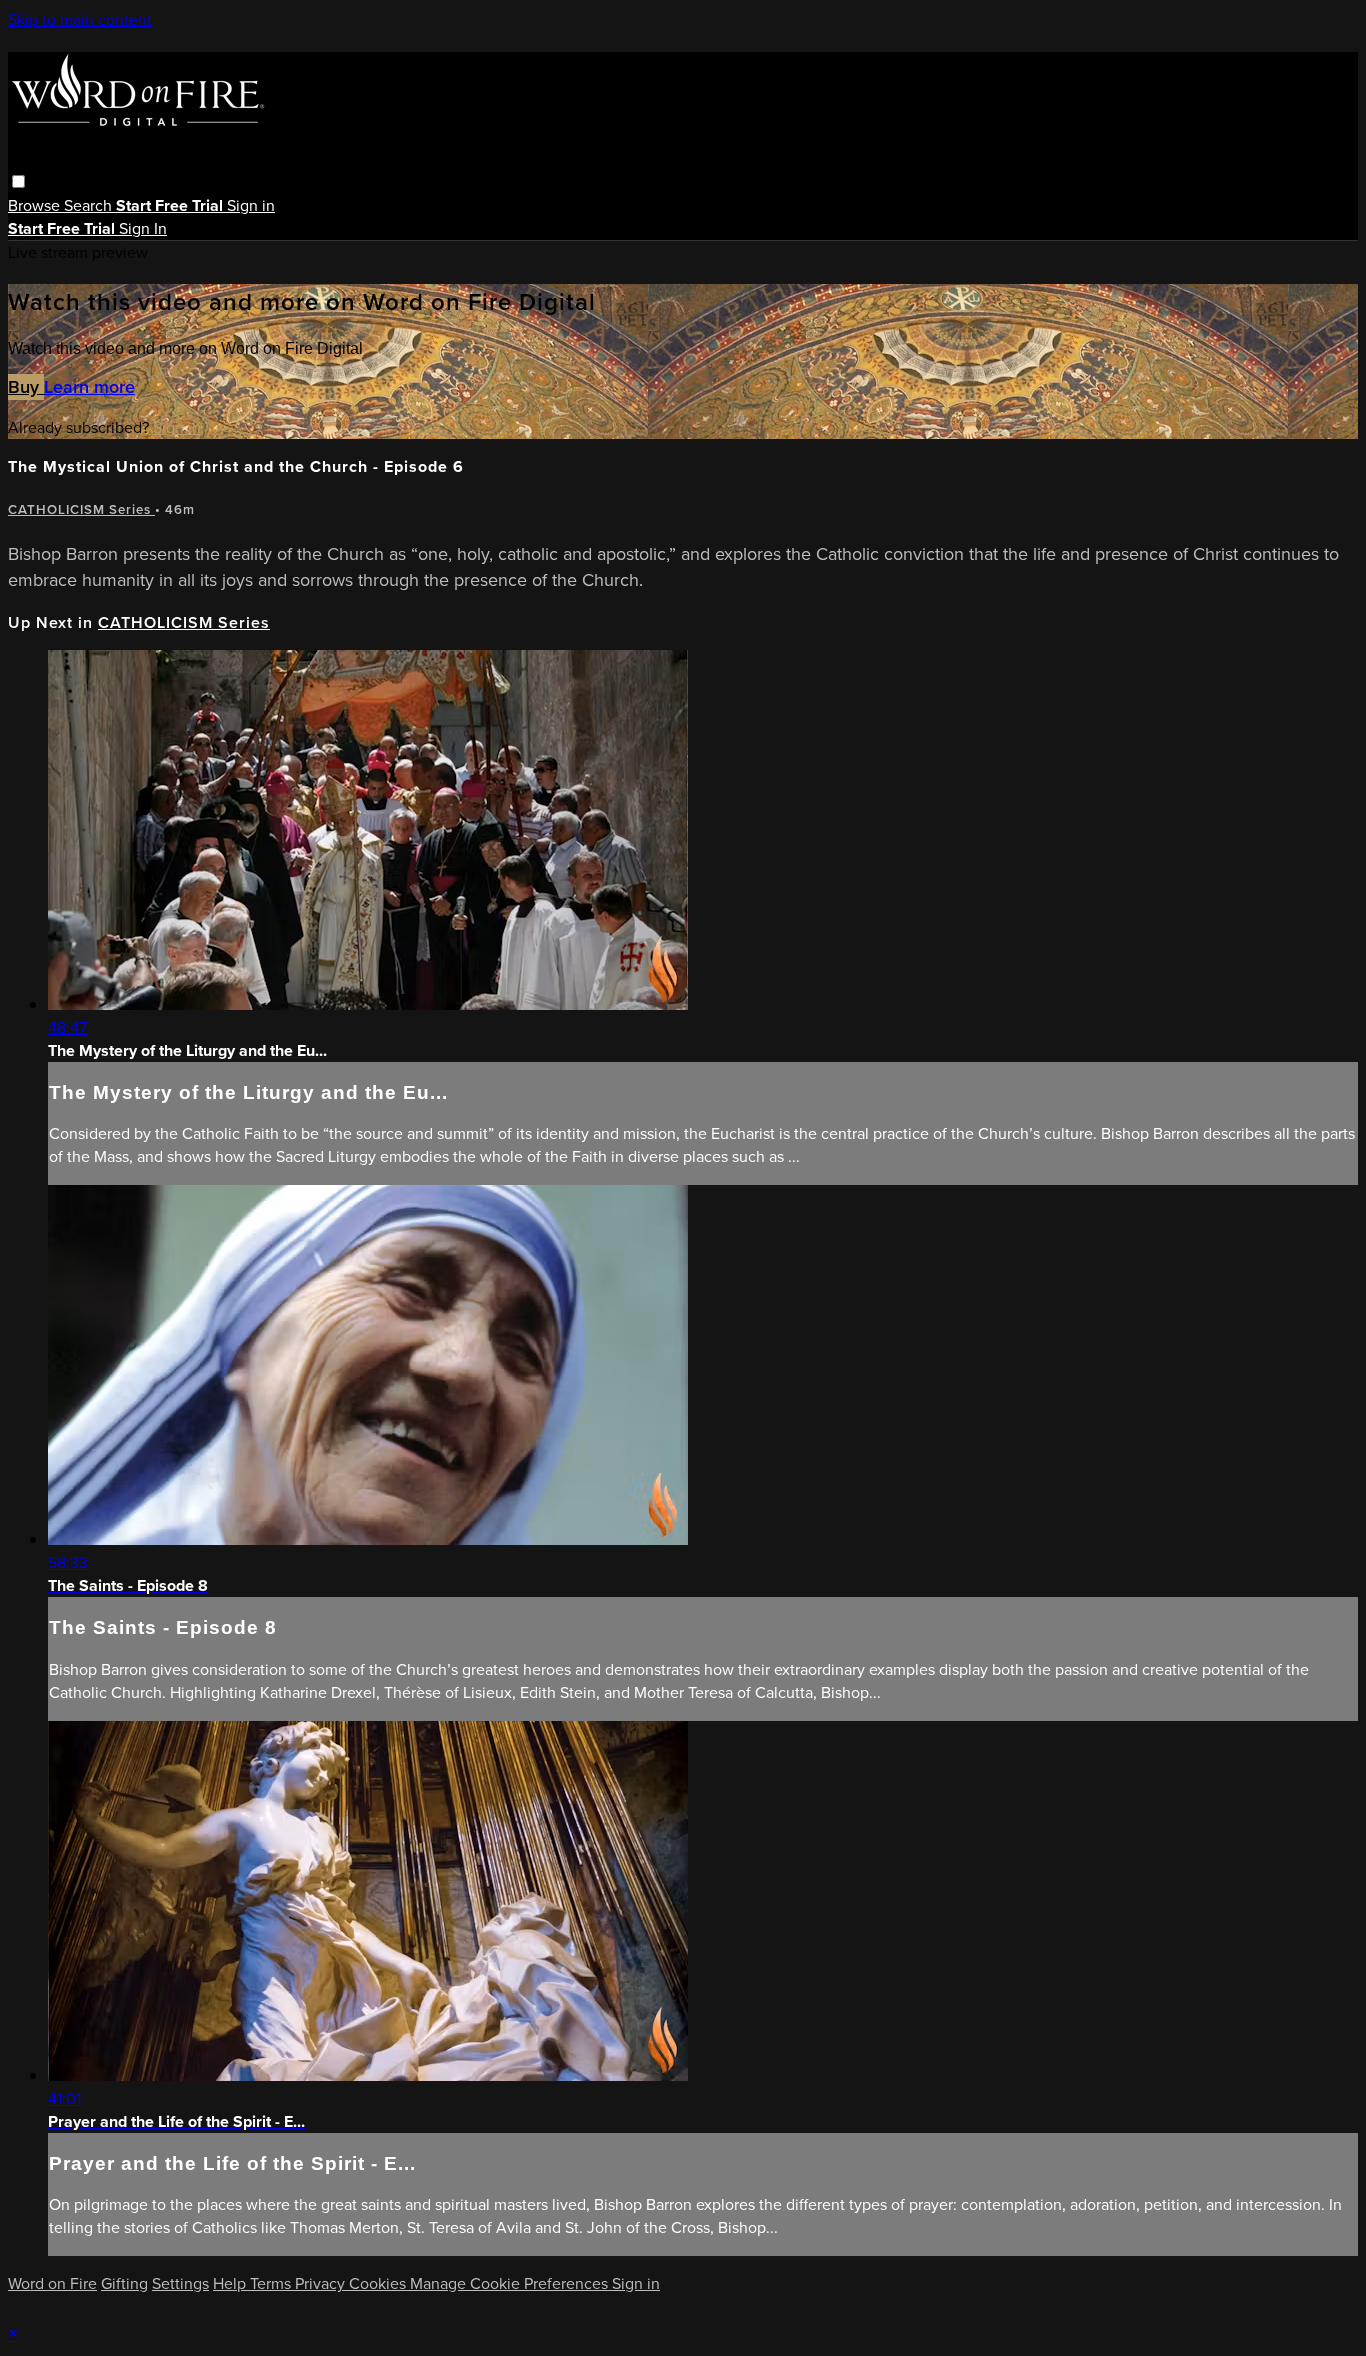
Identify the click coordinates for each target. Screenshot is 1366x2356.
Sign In (143, 228)
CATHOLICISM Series (81, 509)
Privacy (322, 2283)
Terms (272, 2283)
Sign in (251, 205)
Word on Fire (52, 2283)
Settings (180, 2283)
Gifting (124, 2283)
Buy (26, 387)
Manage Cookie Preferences (511, 2283)
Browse (36, 205)
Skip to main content (80, 19)
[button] (18, 181)
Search (90, 205)
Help (231, 2283)
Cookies (379, 2283)
